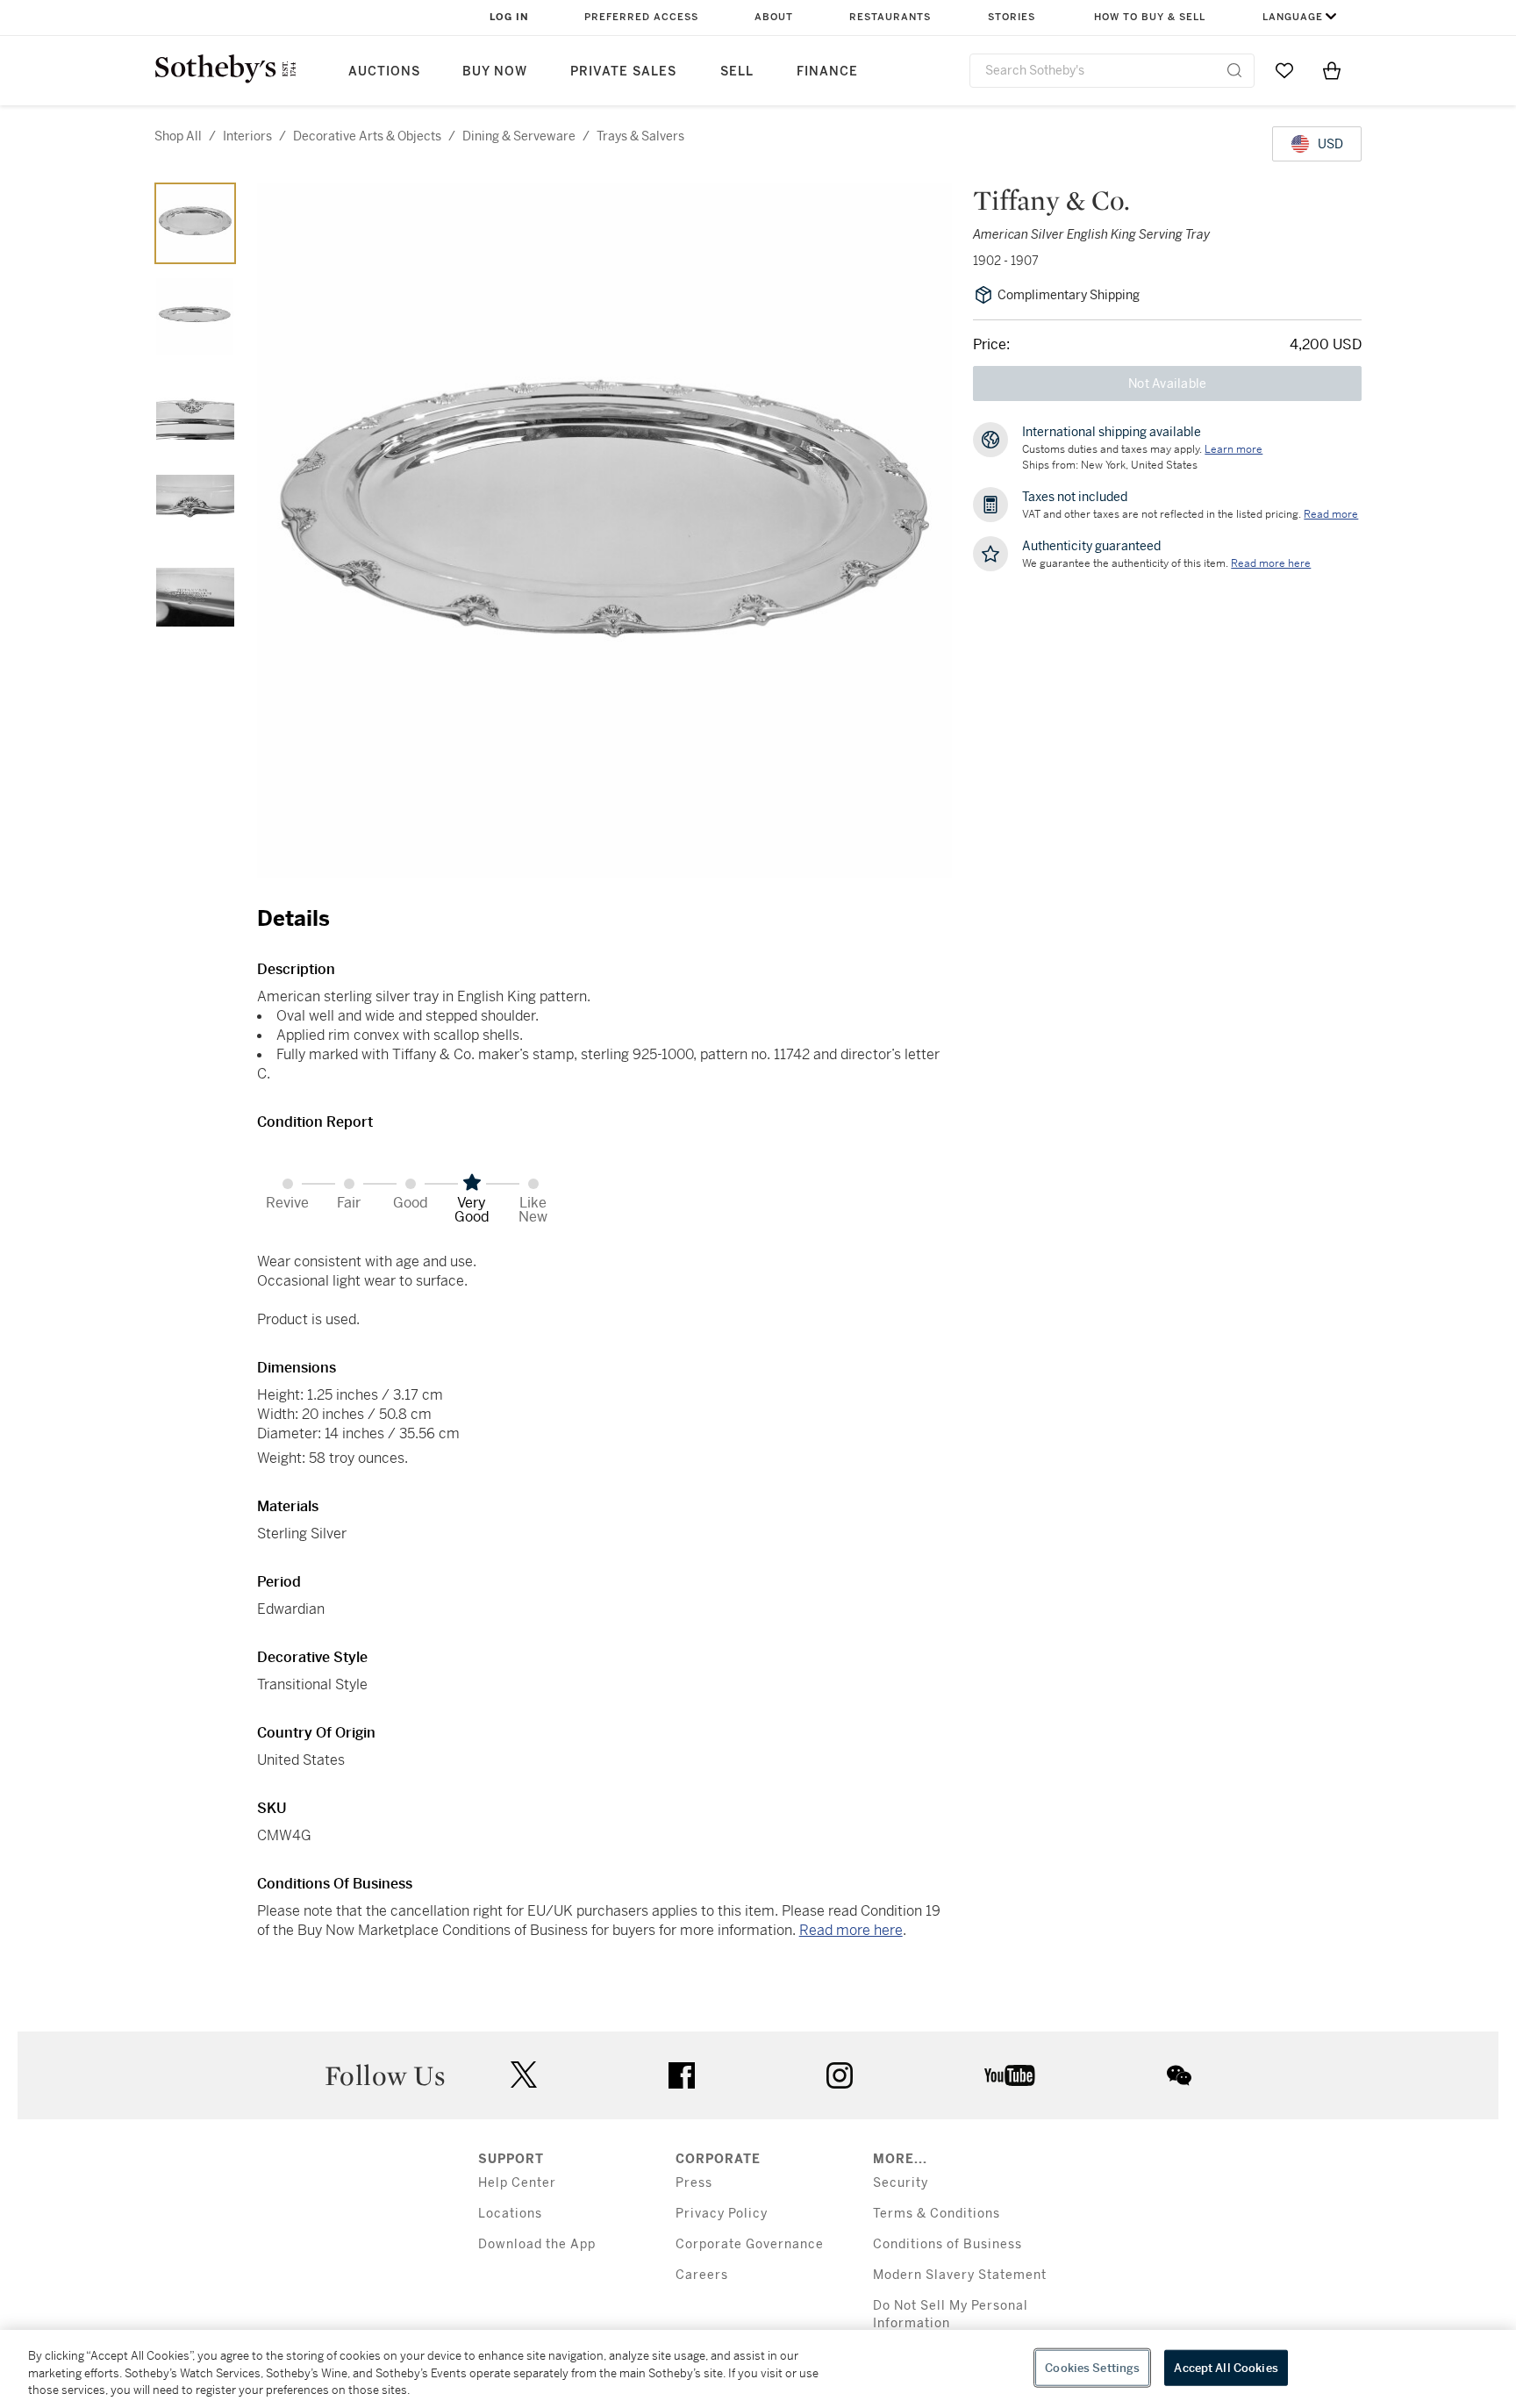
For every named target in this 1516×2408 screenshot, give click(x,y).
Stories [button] (1012, 17)
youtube (1010, 2075)
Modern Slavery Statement (960, 2275)
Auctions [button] (384, 72)
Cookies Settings (1092, 2367)
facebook (682, 2075)
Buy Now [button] (495, 72)
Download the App (537, 2244)
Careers (702, 2275)
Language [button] (1293, 17)
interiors (247, 136)
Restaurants (890, 17)
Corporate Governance (750, 2244)
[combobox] (1112, 71)
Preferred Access (641, 17)
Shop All (178, 136)
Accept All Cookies (1226, 2367)
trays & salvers (640, 136)
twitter (524, 2075)
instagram (840, 2075)
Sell (737, 72)
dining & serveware (519, 136)
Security (901, 2183)
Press (694, 2183)
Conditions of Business (947, 2244)
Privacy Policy (722, 2214)
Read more (1331, 514)
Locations (510, 2214)
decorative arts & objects (367, 136)
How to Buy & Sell (1150, 17)
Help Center (517, 2183)
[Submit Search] (1234, 70)
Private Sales (623, 72)
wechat (1179, 2075)
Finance (827, 72)
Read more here (851, 1930)
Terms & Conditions (937, 2214)
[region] (758, 2369)
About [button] (774, 17)
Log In (509, 17)
